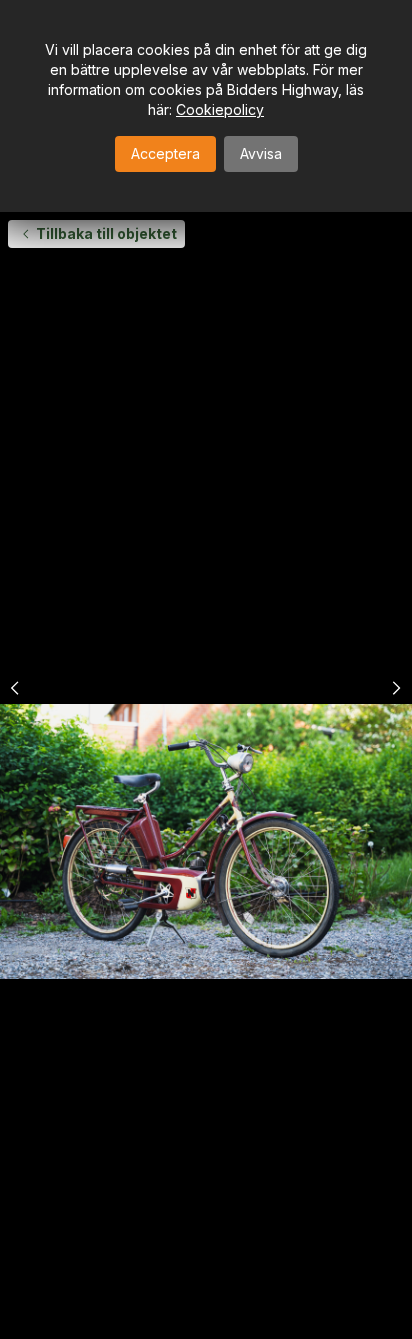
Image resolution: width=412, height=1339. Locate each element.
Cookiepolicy (220, 109)
